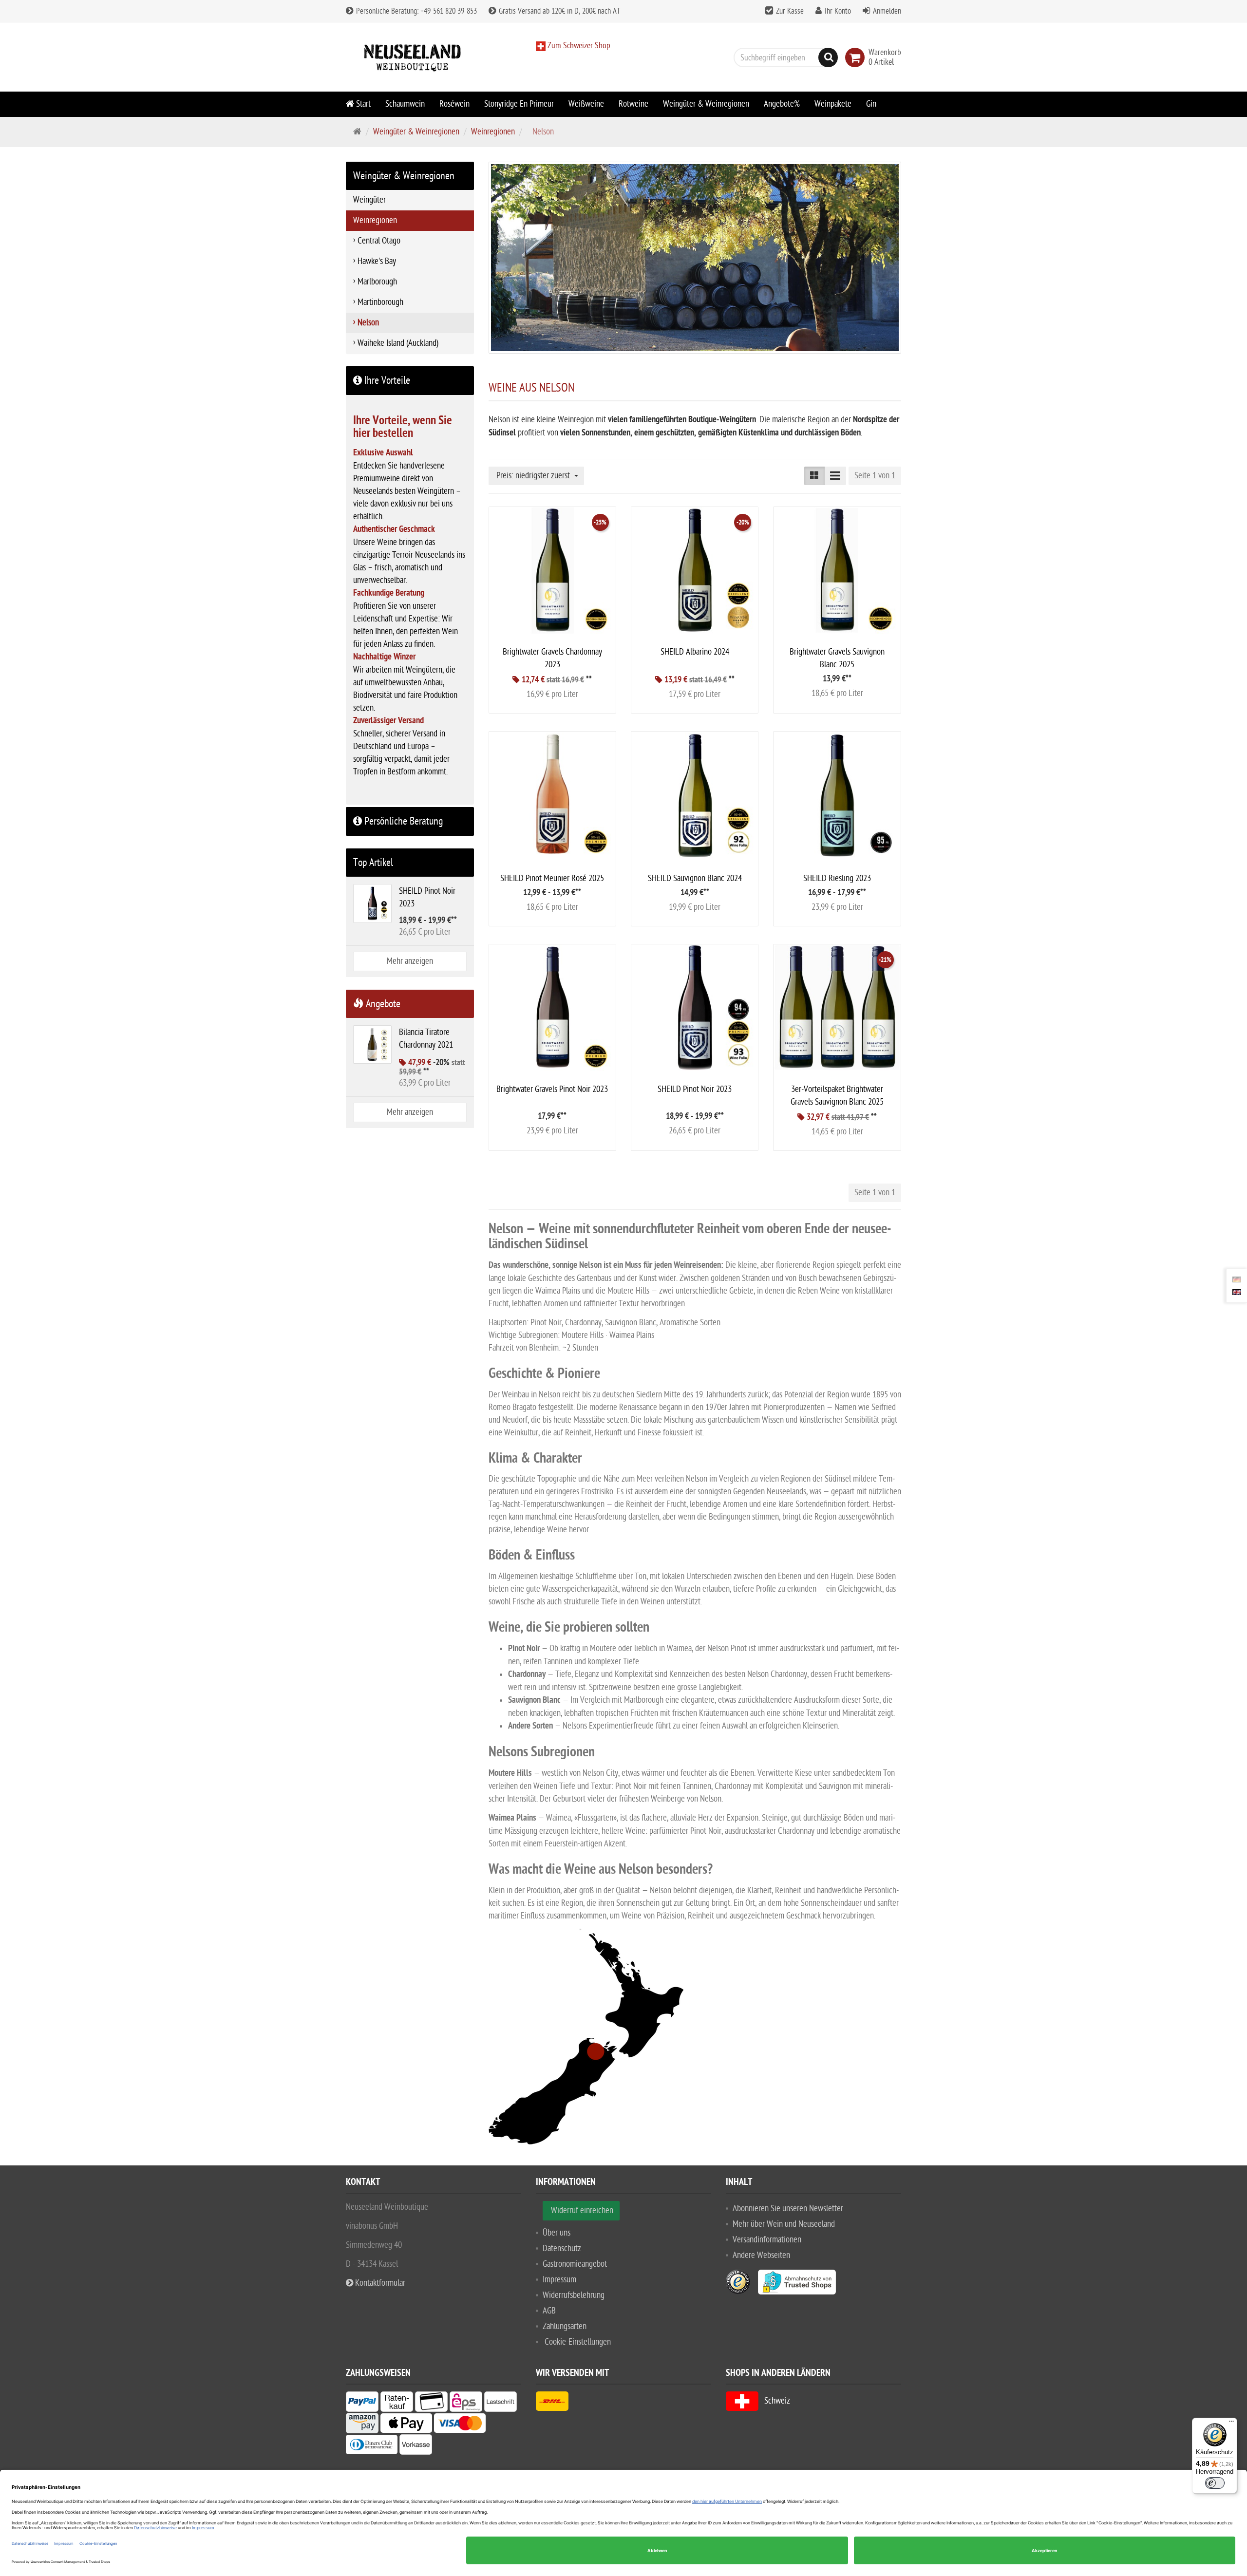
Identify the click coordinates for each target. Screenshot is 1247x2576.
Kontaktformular (379, 2283)
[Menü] (1231, 2424)
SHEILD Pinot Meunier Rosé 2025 (552, 878)
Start (362, 104)
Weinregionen (493, 132)
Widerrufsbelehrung (574, 2295)
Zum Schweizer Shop (578, 46)
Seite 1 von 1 (875, 476)
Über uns (557, 2233)
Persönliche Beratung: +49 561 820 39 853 (416, 11)
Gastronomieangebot (575, 2264)
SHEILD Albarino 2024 (695, 652)
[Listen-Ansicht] (835, 476)
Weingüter (369, 200)
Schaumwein (405, 104)
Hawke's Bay (377, 261)
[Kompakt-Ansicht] (814, 476)
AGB (549, 2311)
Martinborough (380, 302)
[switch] (1215, 2483)
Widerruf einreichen (582, 2210)
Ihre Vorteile (386, 380)
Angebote (382, 1004)
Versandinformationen (767, 2240)
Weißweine (586, 104)
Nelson (368, 323)
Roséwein (454, 104)
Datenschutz (562, 2248)
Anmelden (887, 11)
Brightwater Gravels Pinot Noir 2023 (552, 1089)
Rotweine (633, 104)
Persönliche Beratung (402, 821)
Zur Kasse (790, 11)
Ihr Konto (838, 11)
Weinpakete (833, 104)
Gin (871, 104)
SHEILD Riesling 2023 (837, 878)
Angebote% (782, 104)
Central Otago (379, 241)
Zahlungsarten (565, 2326)
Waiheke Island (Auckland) (398, 343)
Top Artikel (373, 863)
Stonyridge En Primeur (519, 104)
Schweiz (774, 2401)
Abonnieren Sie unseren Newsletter (788, 2209)
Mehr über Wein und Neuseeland (784, 2224)
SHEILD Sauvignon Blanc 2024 (695, 878)
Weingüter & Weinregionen (706, 104)
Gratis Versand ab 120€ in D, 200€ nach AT (558, 11)
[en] (1237, 1292)
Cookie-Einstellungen (578, 2342)
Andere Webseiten (761, 2255)
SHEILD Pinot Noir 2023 (695, 1089)
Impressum (559, 2280)
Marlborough (377, 282)
